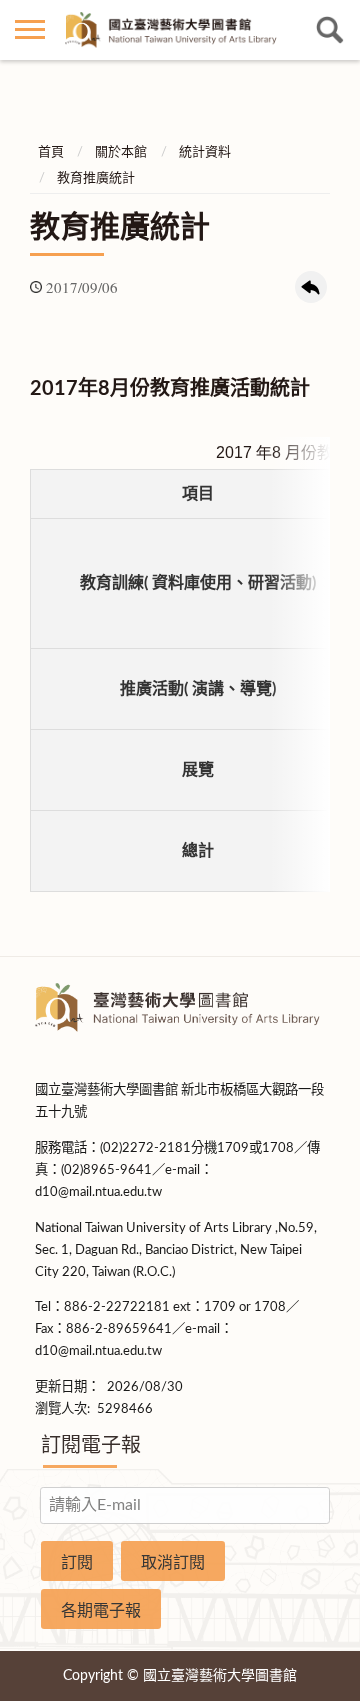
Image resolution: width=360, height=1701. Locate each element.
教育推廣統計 (96, 178)
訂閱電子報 (91, 1446)
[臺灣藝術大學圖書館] (180, 30)
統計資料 (205, 152)
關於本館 (121, 152)
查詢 (330, 30)
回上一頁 (311, 287)
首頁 (51, 152)
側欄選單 (30, 30)
